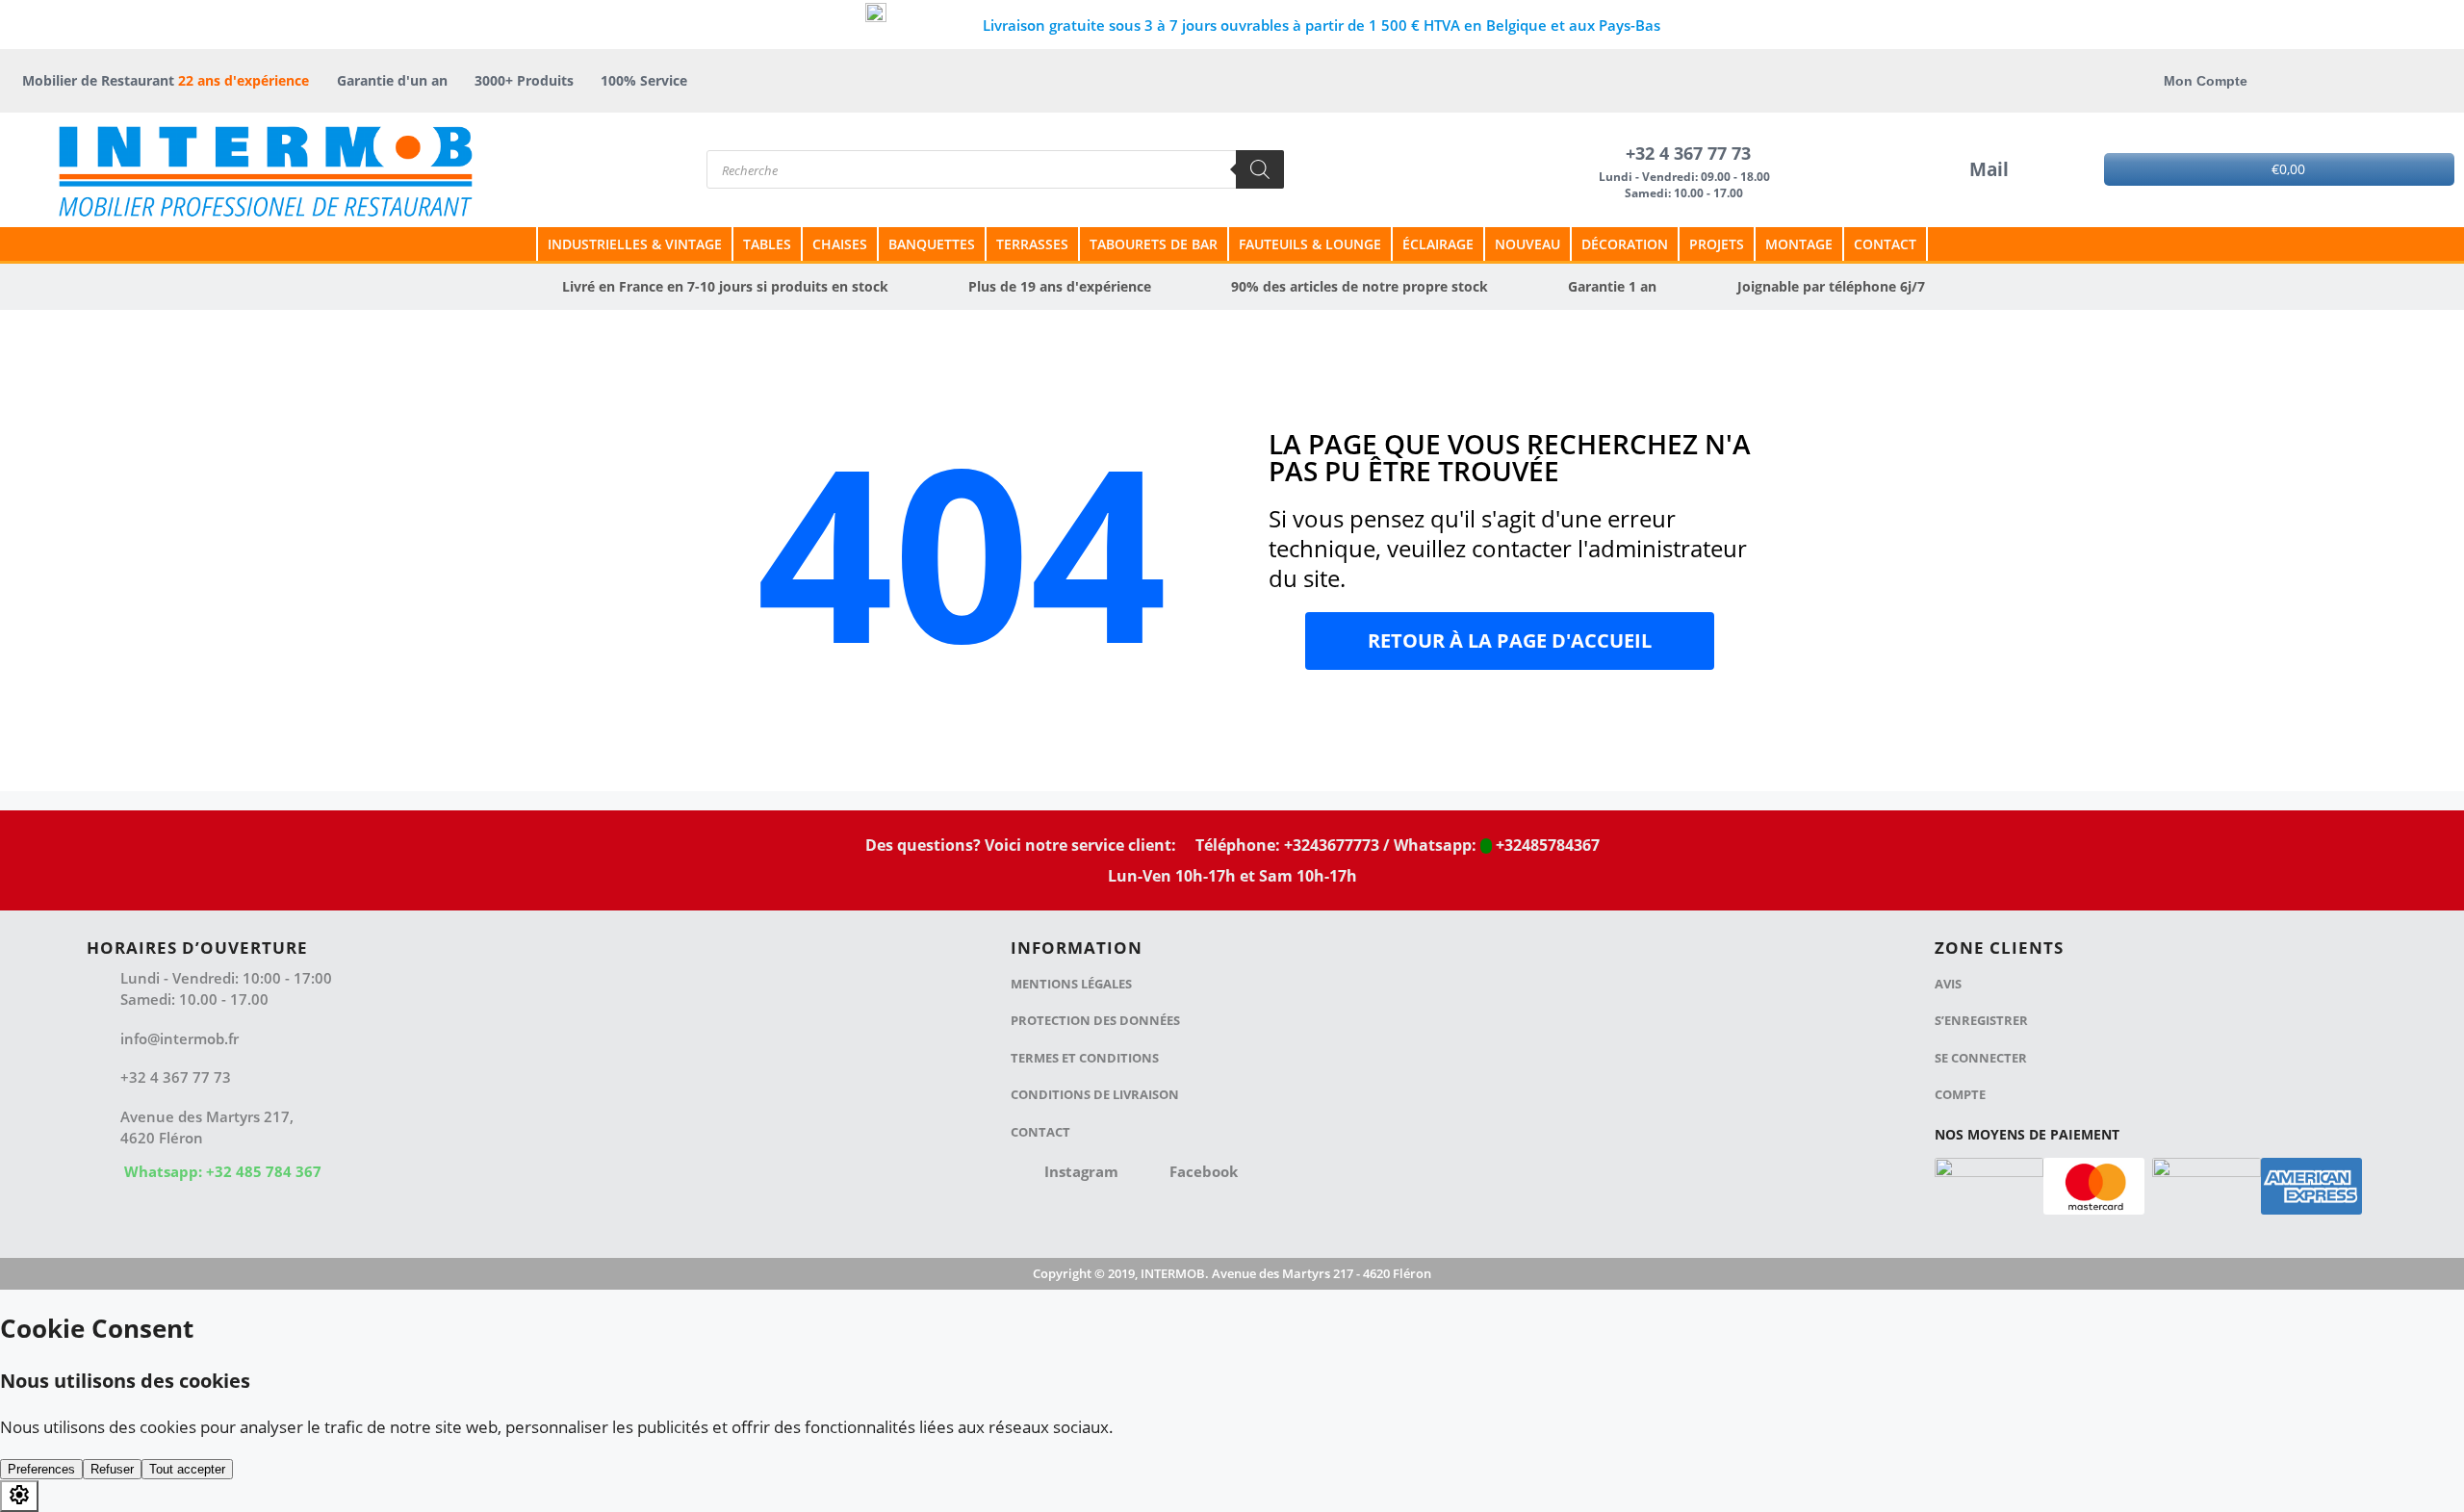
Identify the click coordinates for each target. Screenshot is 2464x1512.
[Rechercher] (1260, 169)
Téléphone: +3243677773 (1285, 845)
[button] (1510, 641)
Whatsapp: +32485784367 (1495, 845)
